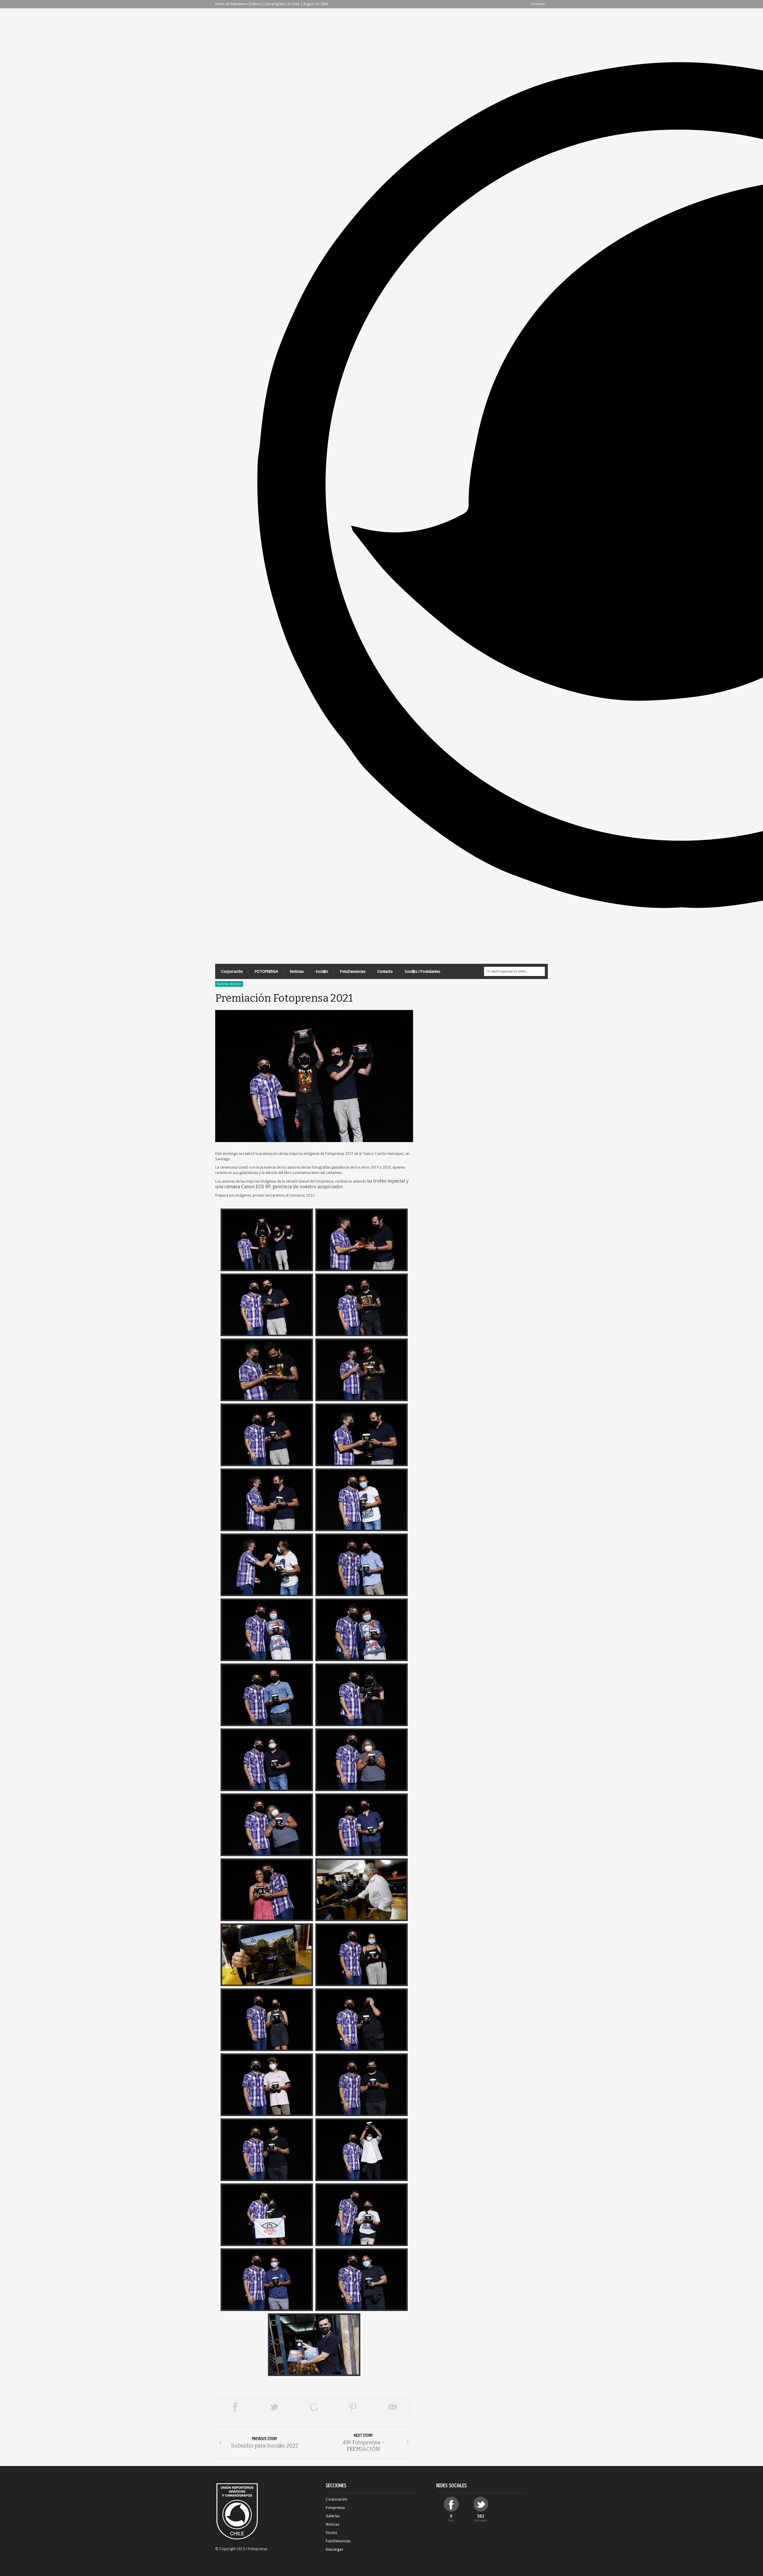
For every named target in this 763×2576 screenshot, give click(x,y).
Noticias (297, 971)
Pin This (353, 2407)
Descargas (334, 2549)
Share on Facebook (235, 2407)
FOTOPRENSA (266, 971)
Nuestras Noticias (229, 984)
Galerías (333, 2516)
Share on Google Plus (314, 2407)
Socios (331, 2533)
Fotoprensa (335, 2508)
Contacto (538, 4)
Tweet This (274, 2407)
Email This (393, 2407)
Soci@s (322, 971)
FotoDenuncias (353, 971)
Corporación (232, 971)
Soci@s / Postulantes (422, 971)
